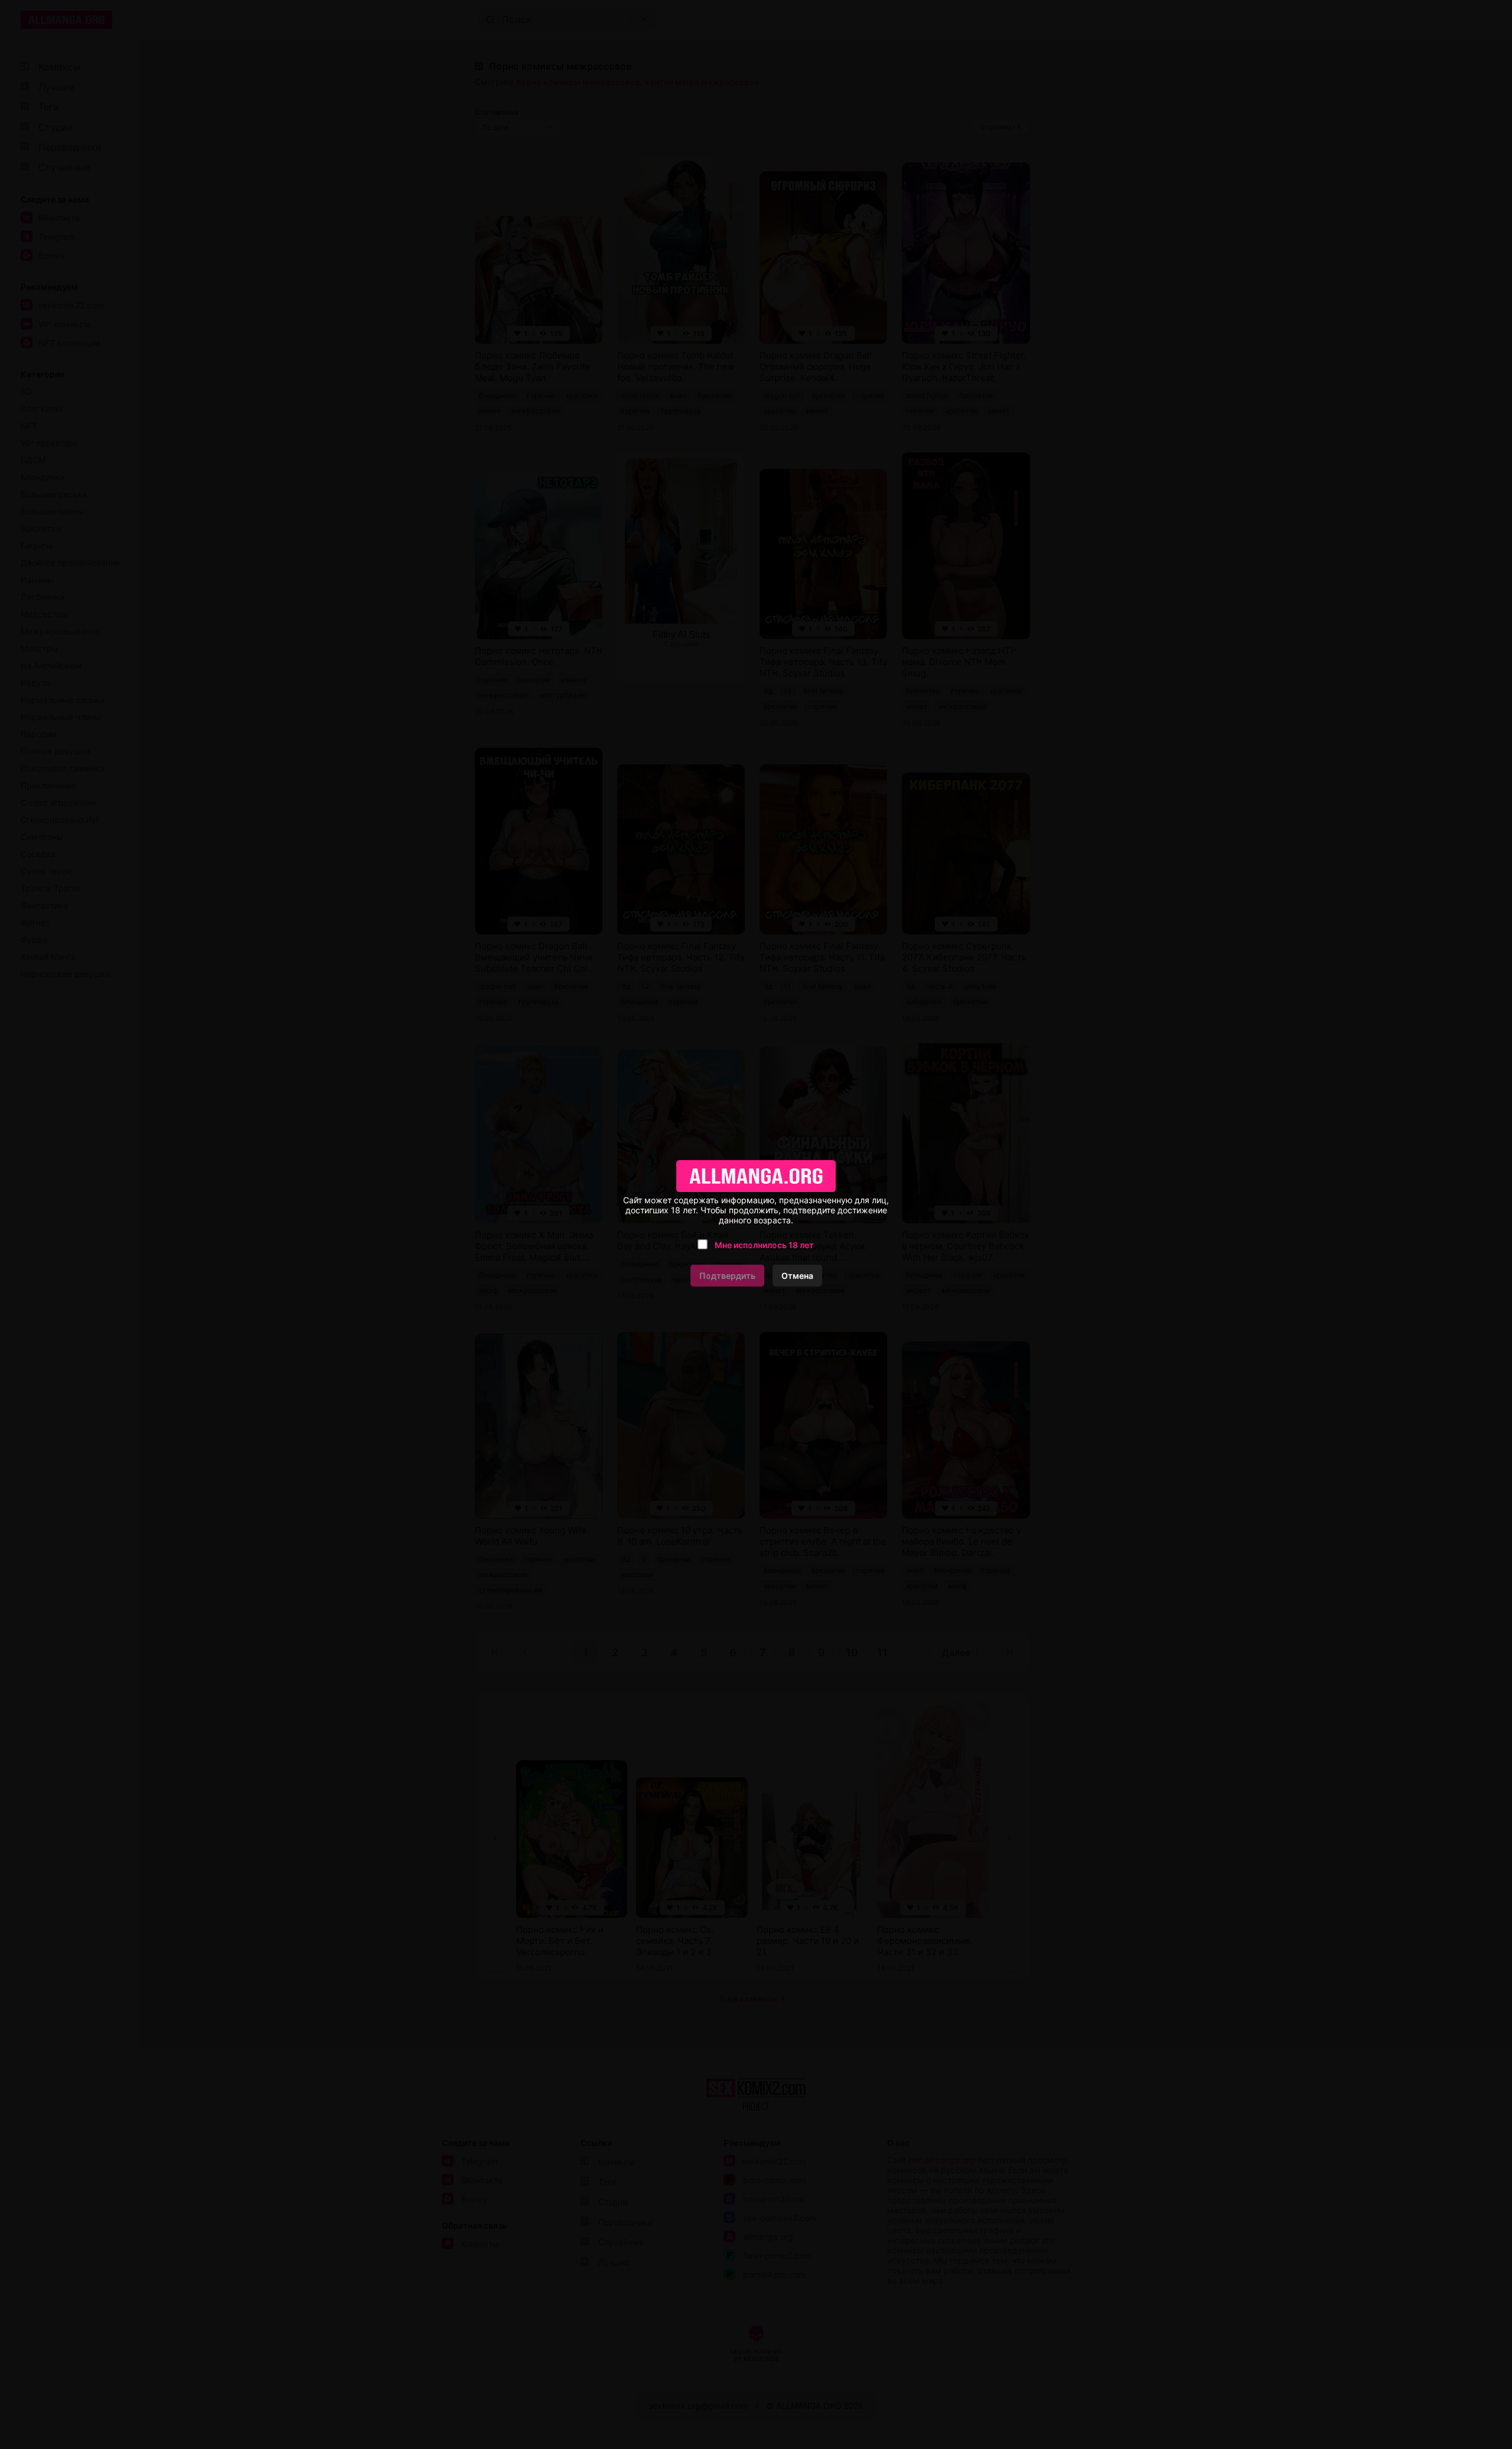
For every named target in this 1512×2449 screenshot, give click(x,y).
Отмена (797, 1276)
